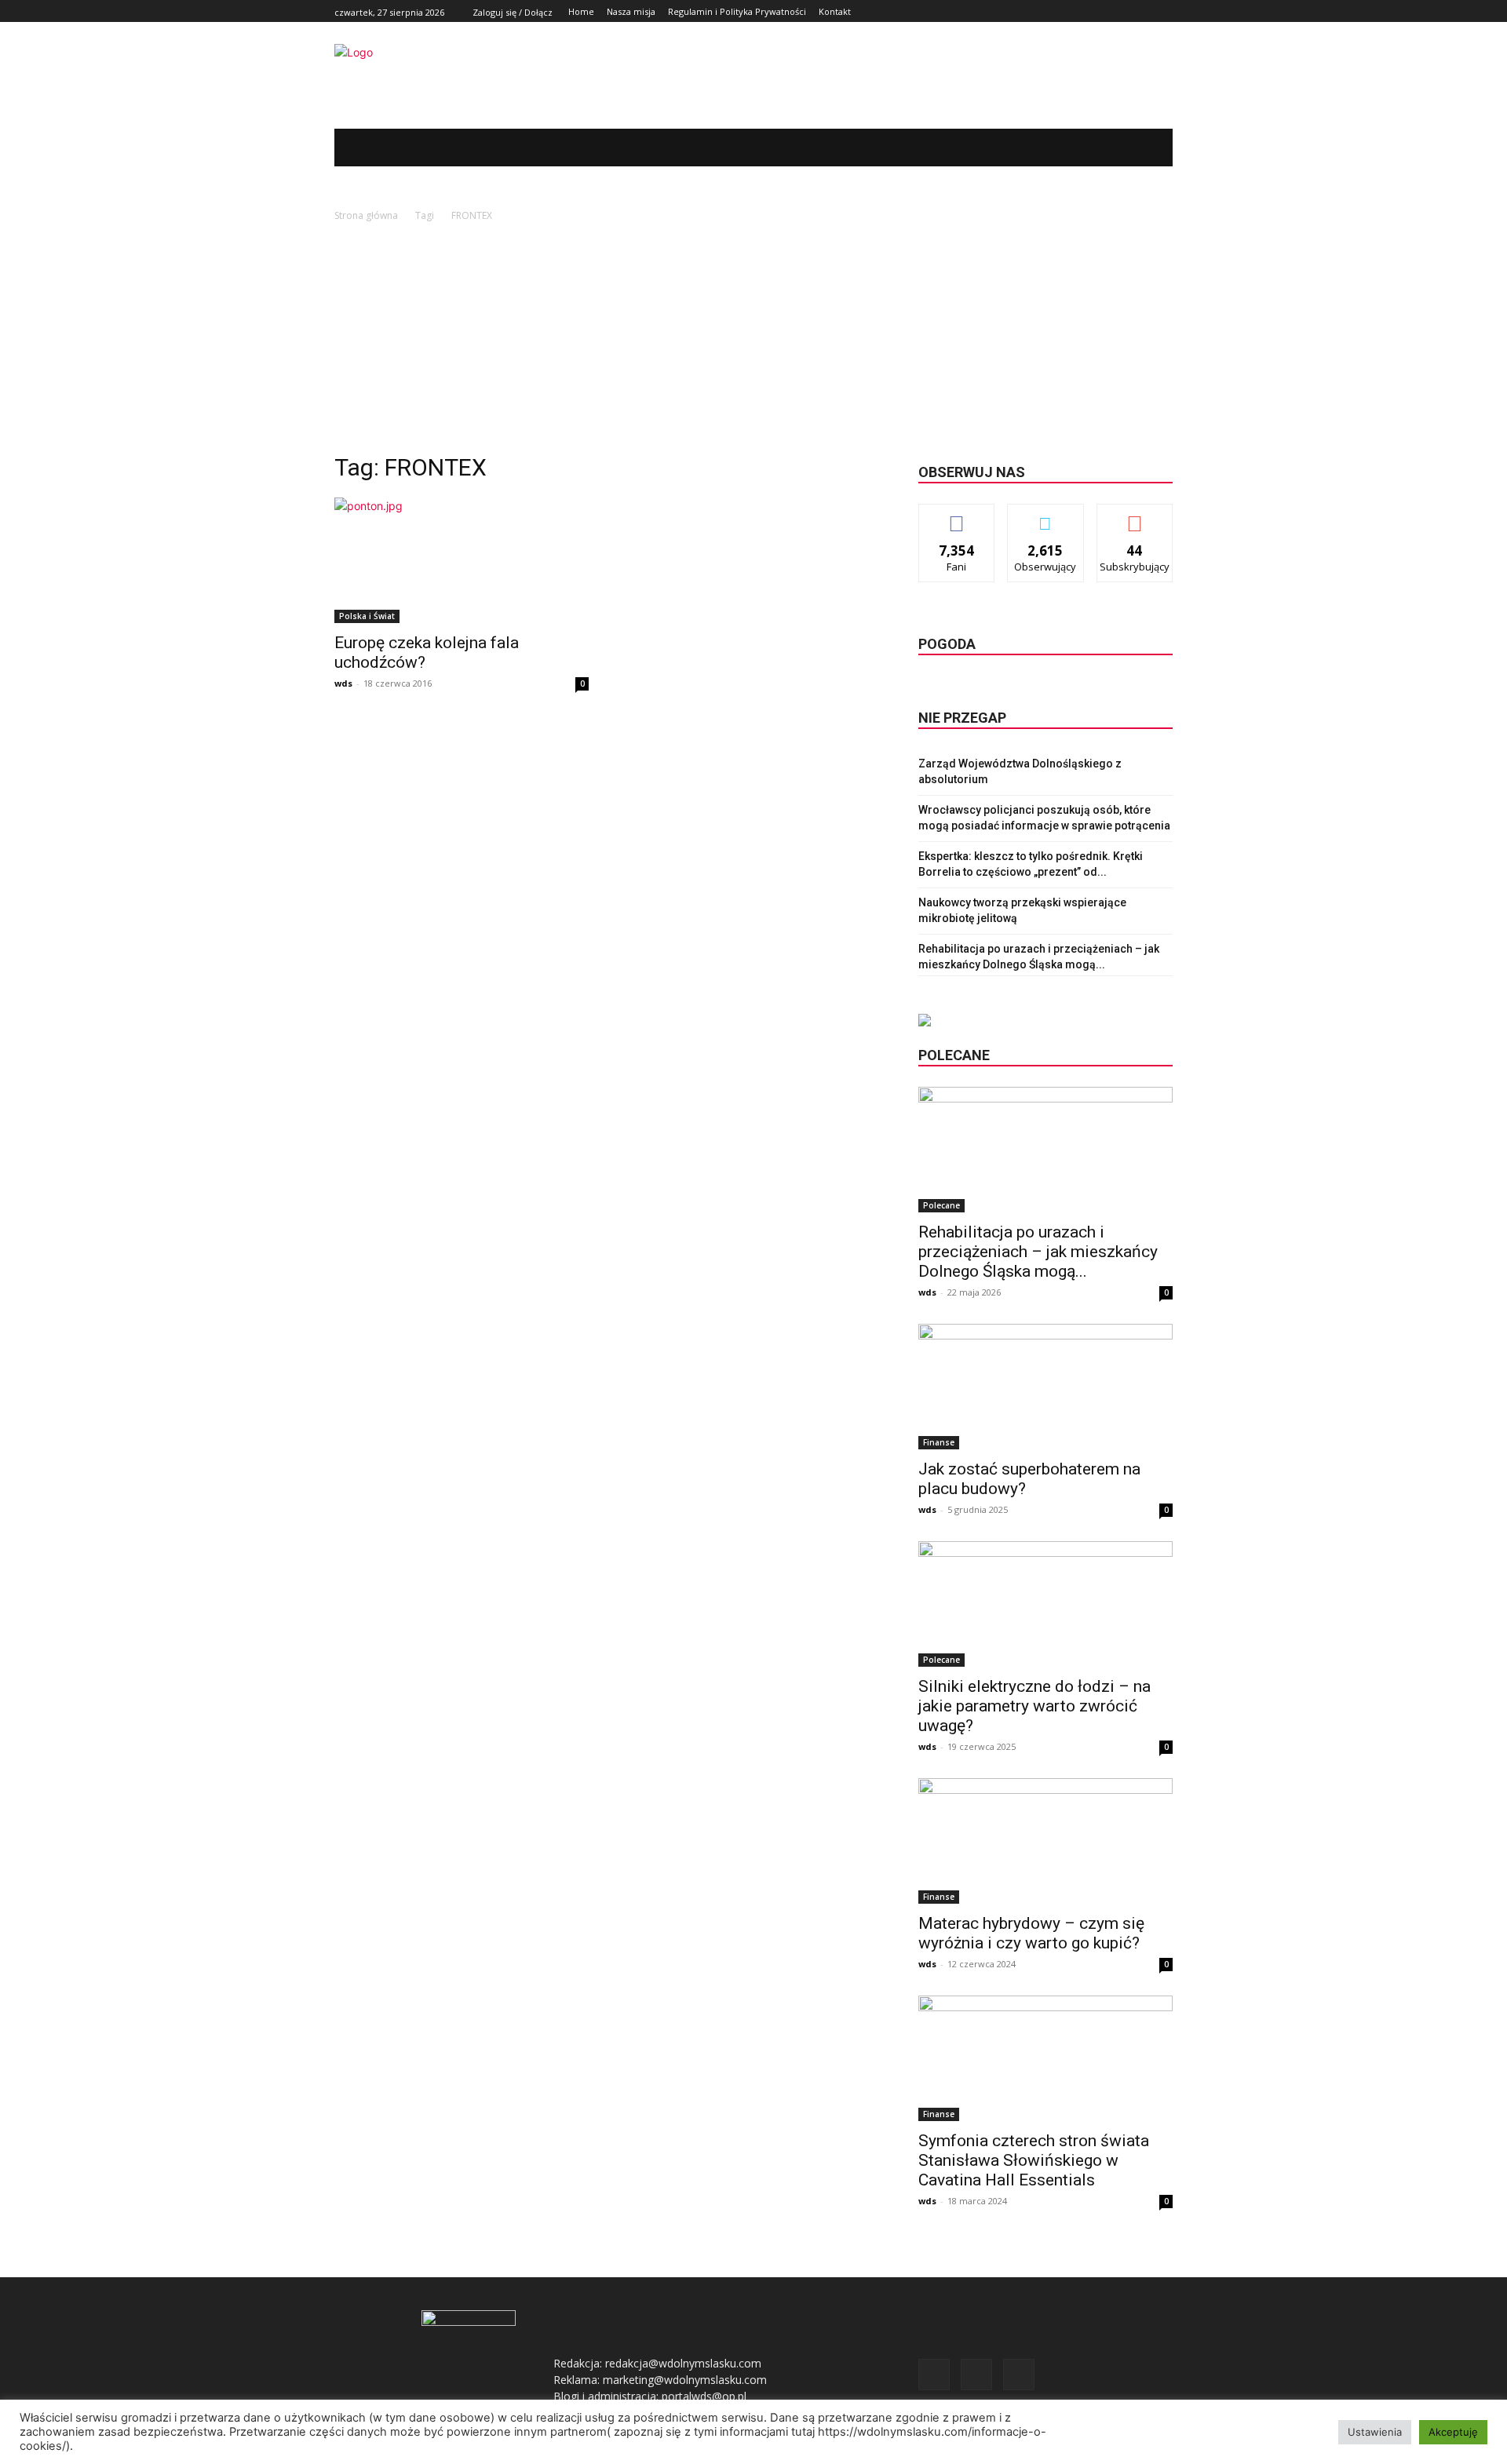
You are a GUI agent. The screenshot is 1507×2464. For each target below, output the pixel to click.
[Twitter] (1146, 11)
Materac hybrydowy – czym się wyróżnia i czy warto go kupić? (1031, 1933)
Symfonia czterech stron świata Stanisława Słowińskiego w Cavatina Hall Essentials (1034, 2160)
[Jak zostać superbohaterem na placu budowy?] (1045, 1387)
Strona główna (366, 215)
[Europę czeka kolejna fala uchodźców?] (462, 560)
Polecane (941, 1205)
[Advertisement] (753, 342)
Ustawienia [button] (1375, 2432)
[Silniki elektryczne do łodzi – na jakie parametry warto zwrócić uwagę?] (1045, 1604)
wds (343, 683)
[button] (1137, 148)
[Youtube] (1164, 11)
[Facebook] (1128, 11)
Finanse (939, 1442)
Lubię (957, 516)
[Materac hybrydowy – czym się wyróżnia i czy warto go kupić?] (1045, 1841)
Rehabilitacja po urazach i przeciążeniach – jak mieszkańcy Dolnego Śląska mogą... (1038, 1252)
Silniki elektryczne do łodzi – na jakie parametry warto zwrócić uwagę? (1034, 1706)
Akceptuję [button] (1453, 2432)
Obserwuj (1046, 516)
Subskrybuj (1135, 516)
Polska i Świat (367, 616)
